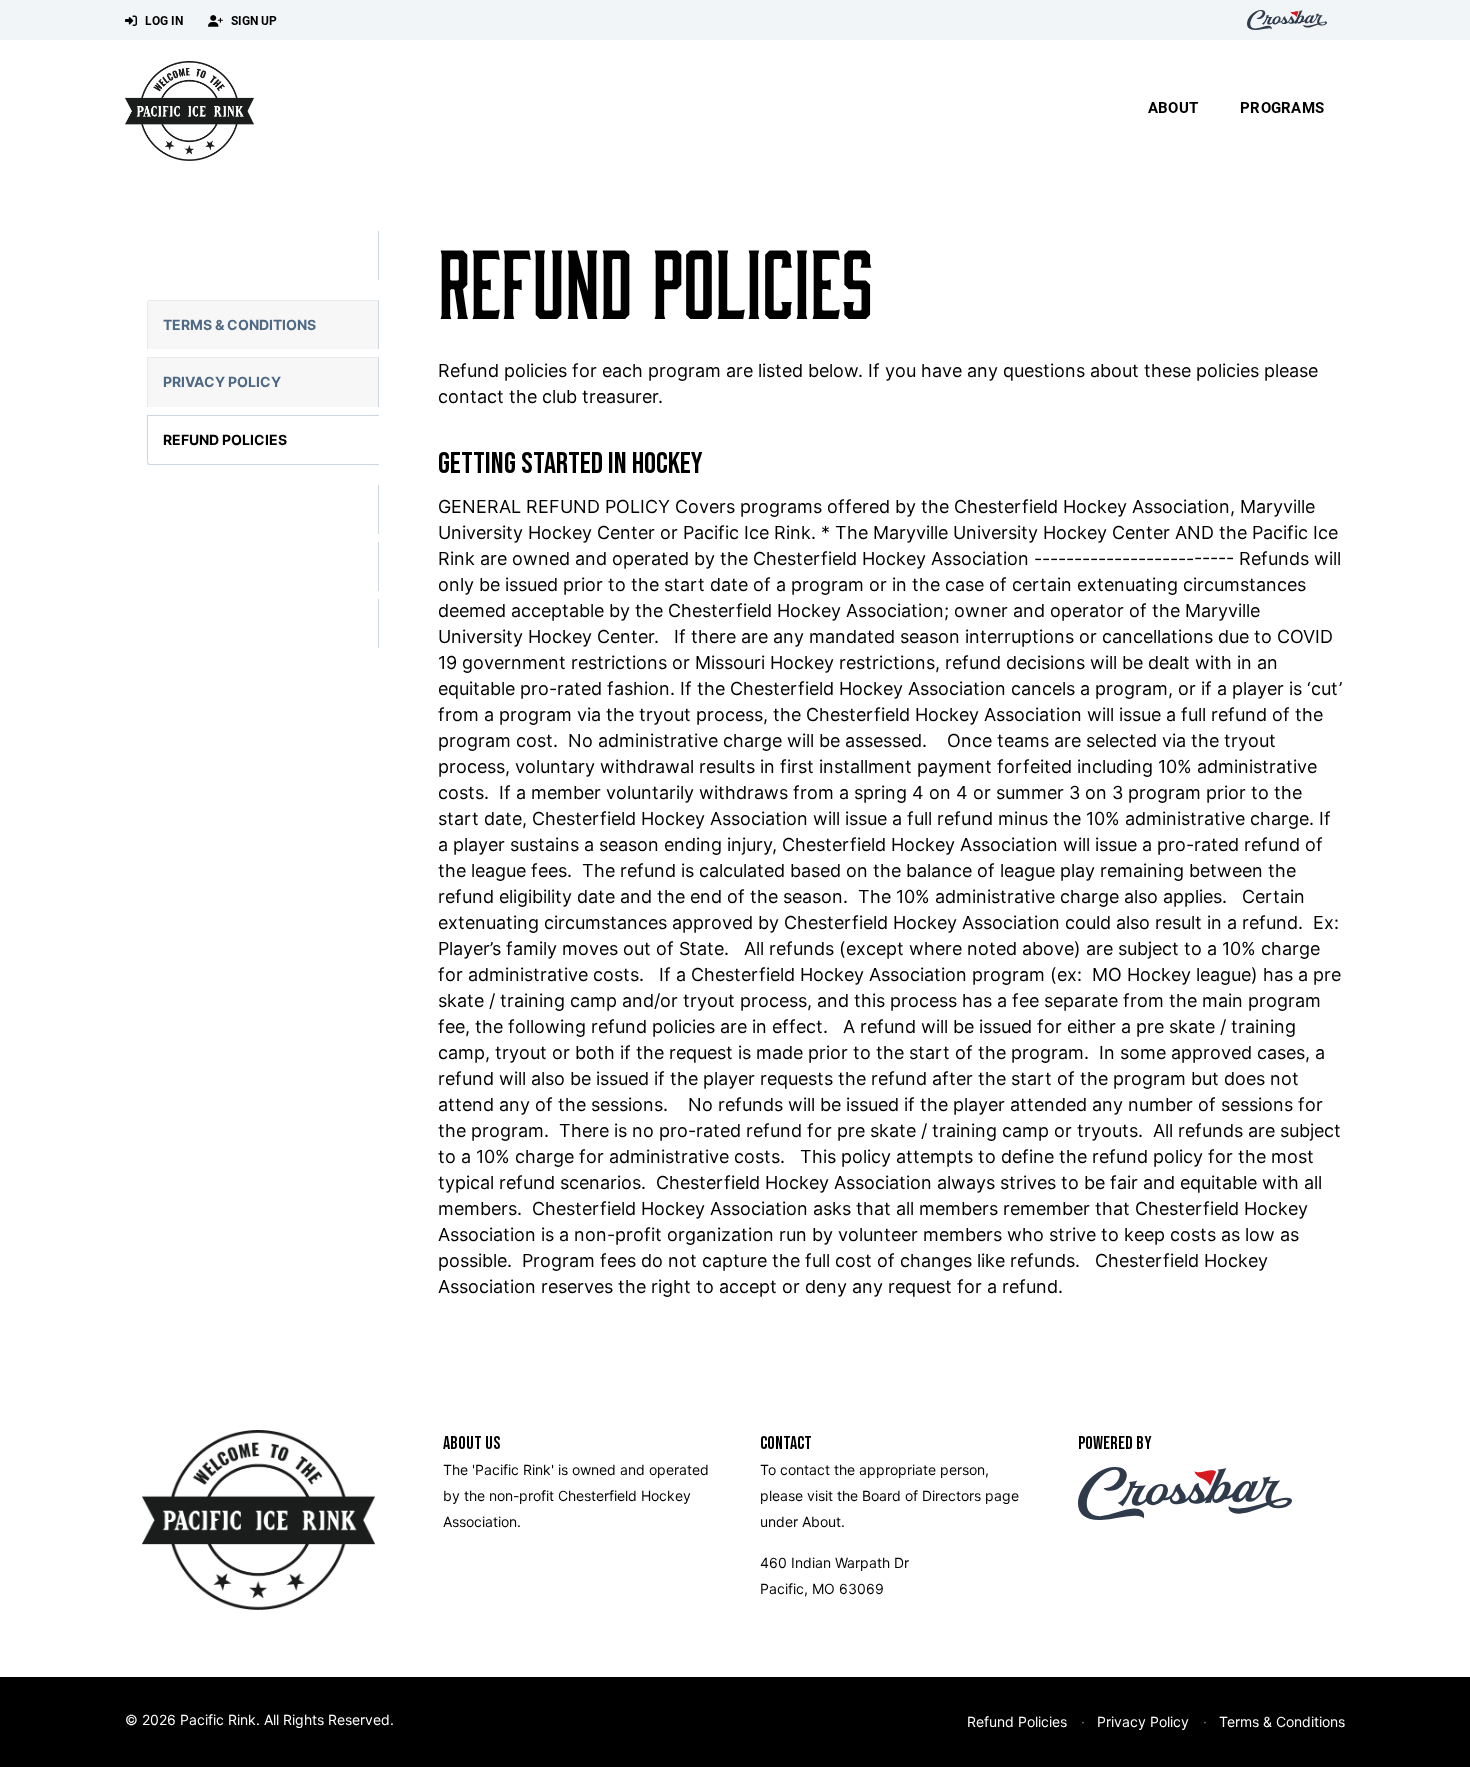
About (1173, 107)
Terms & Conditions (239, 324)
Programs (1282, 107)
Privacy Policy (222, 381)
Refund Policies (225, 439)
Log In (162, 20)
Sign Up (252, 20)
